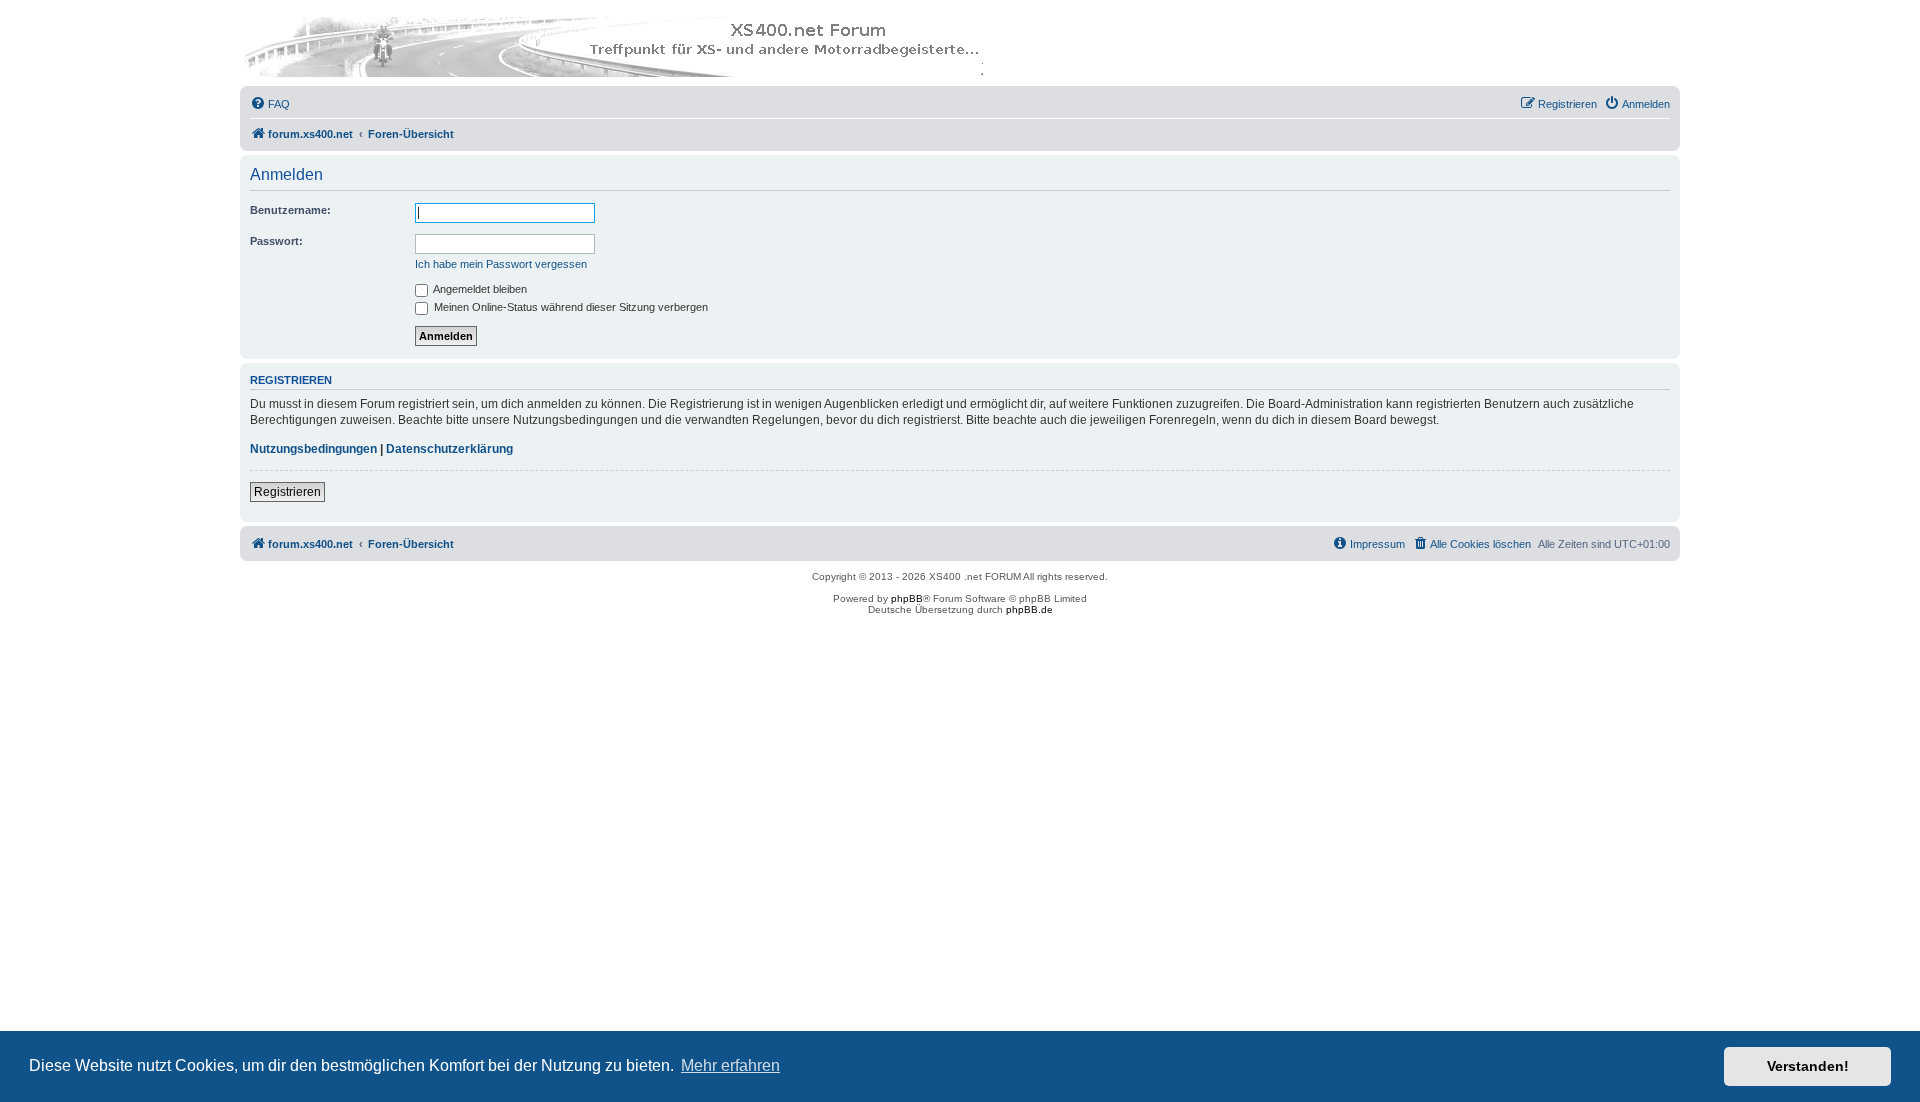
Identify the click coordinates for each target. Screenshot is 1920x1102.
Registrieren (287, 492)
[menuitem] (270, 104)
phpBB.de (1029, 609)
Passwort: (276, 241)
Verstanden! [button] (1808, 1066)
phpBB (907, 598)
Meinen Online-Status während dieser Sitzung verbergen (569, 307)
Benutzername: (290, 210)
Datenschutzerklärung (449, 449)
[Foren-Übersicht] (615, 47)
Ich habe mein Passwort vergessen (501, 264)
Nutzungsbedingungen (313, 449)
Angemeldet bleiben (479, 289)
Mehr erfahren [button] (730, 1065)
